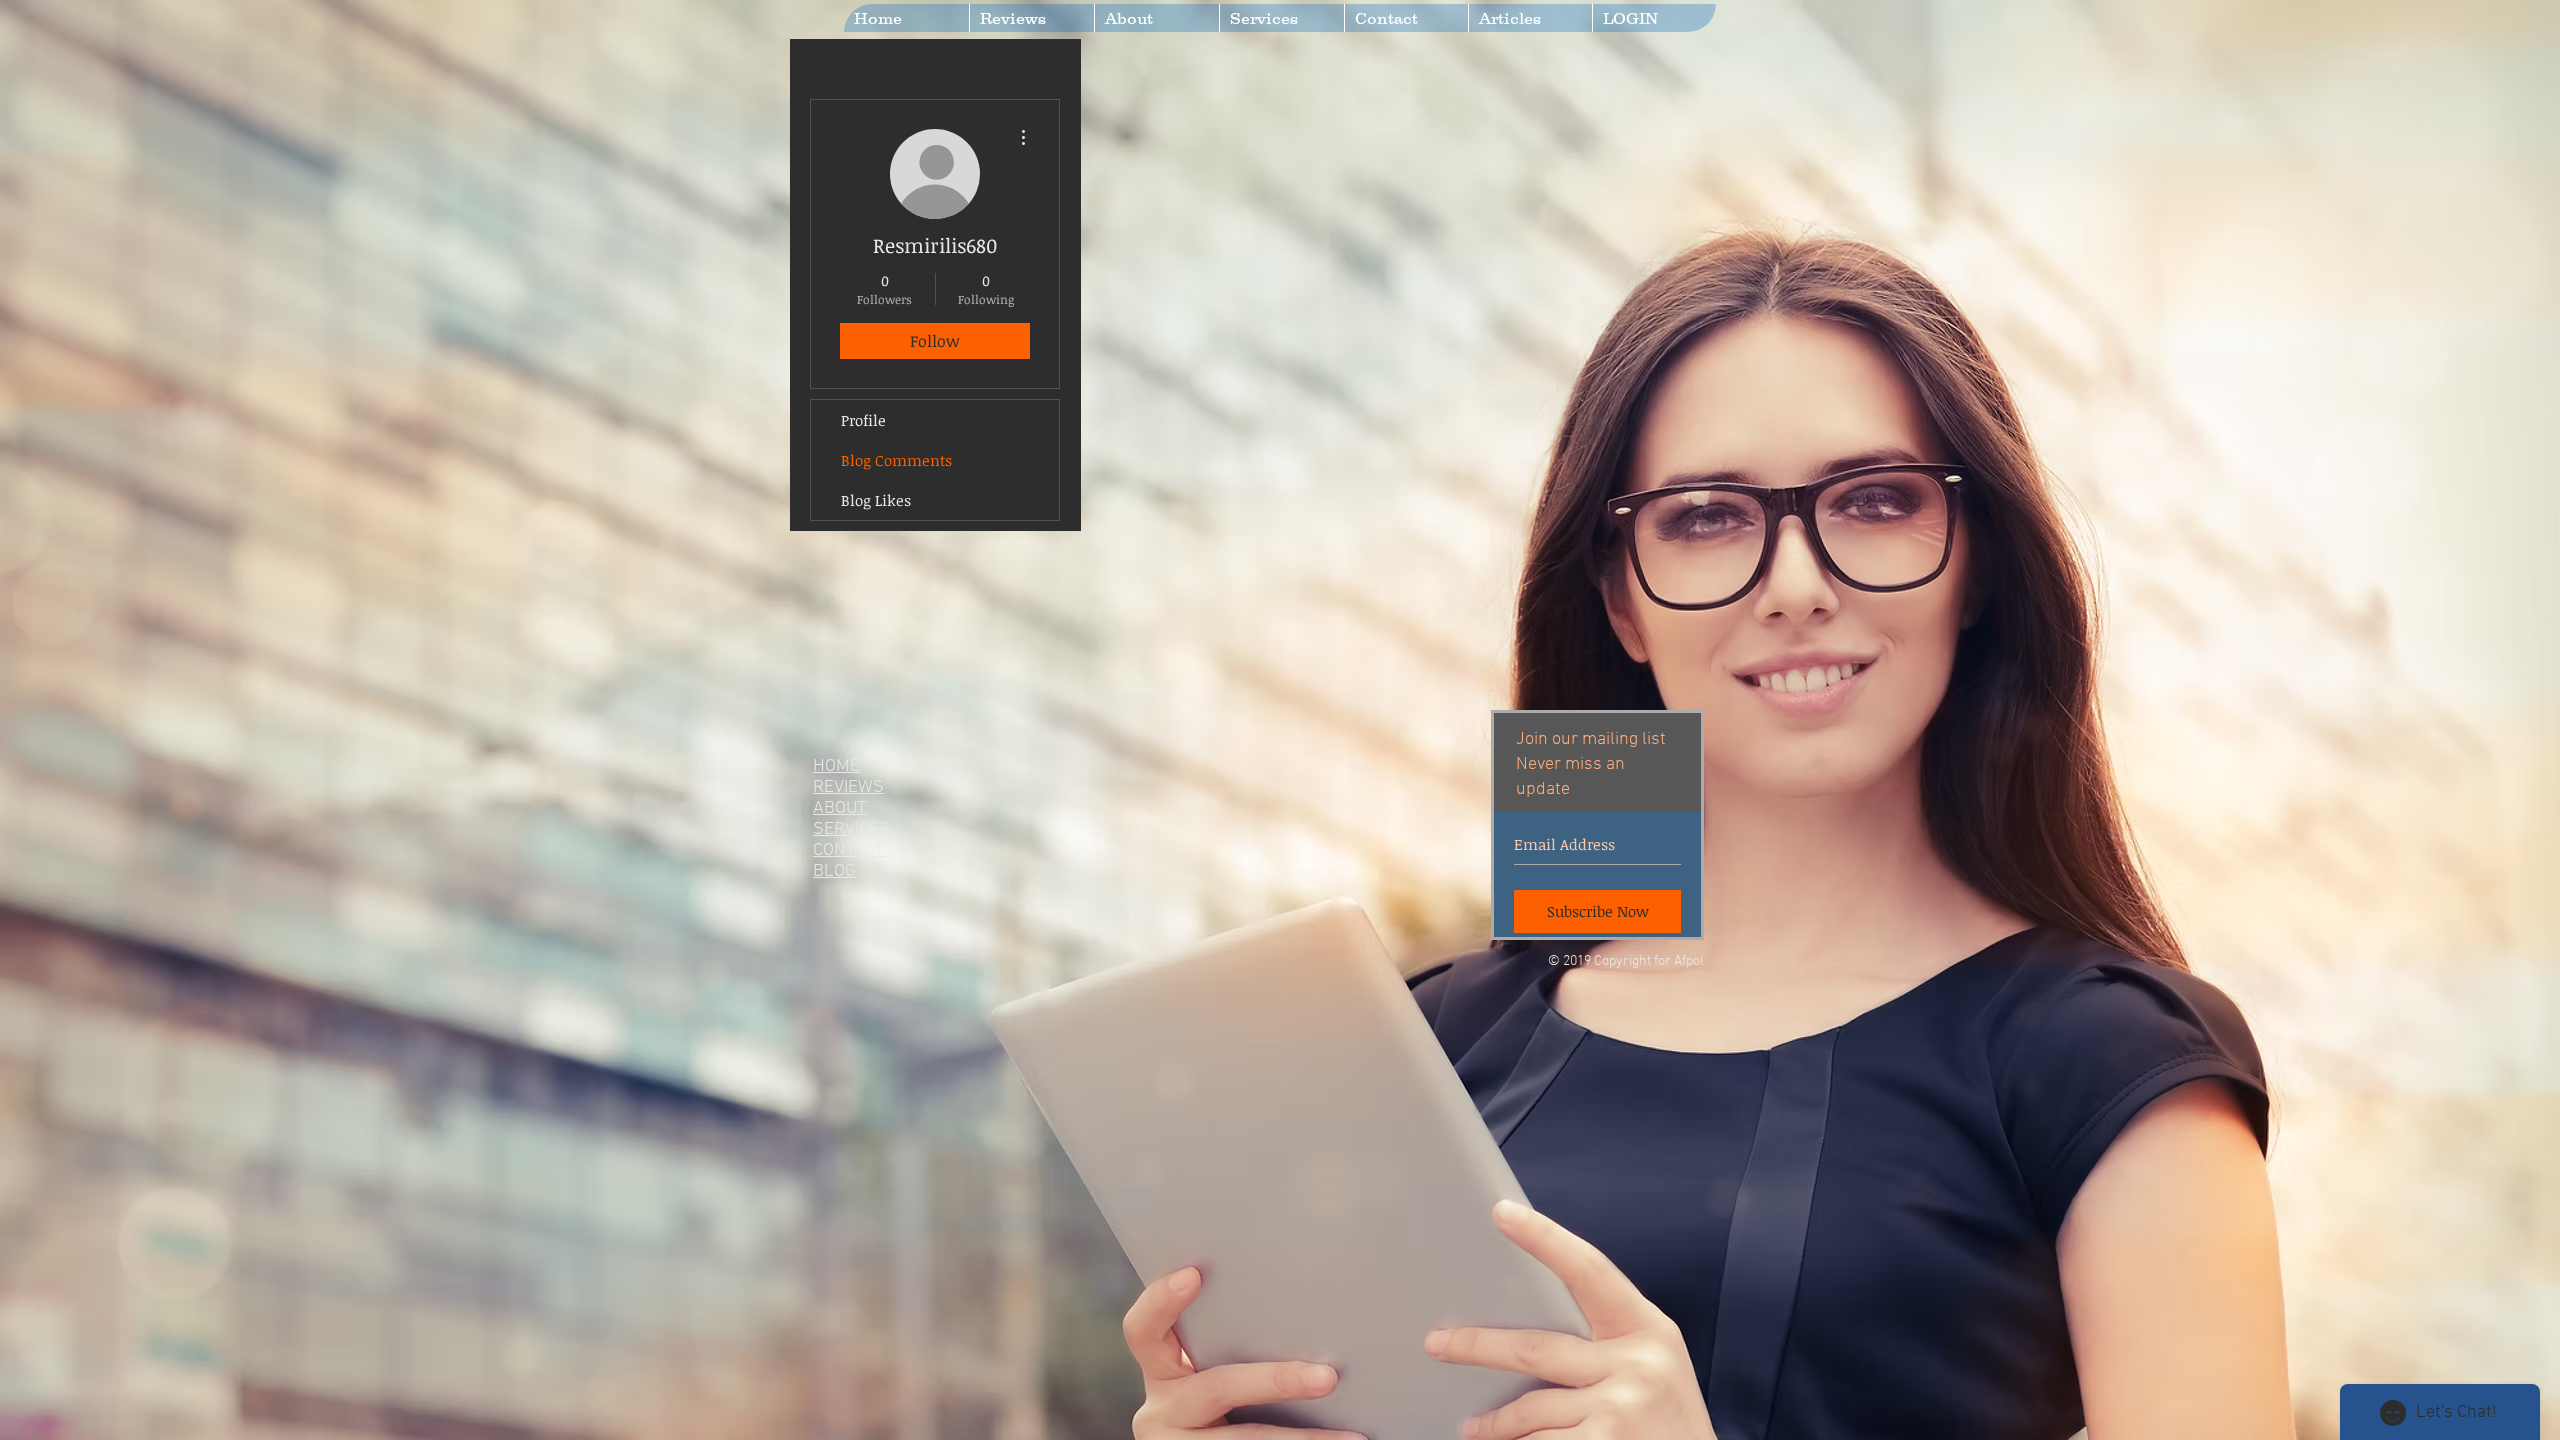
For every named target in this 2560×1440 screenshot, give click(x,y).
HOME (836, 766)
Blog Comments (896, 460)
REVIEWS (848, 787)
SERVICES (851, 829)
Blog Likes (876, 500)
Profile (863, 420)
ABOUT (839, 808)
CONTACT (850, 850)
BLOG (834, 871)
